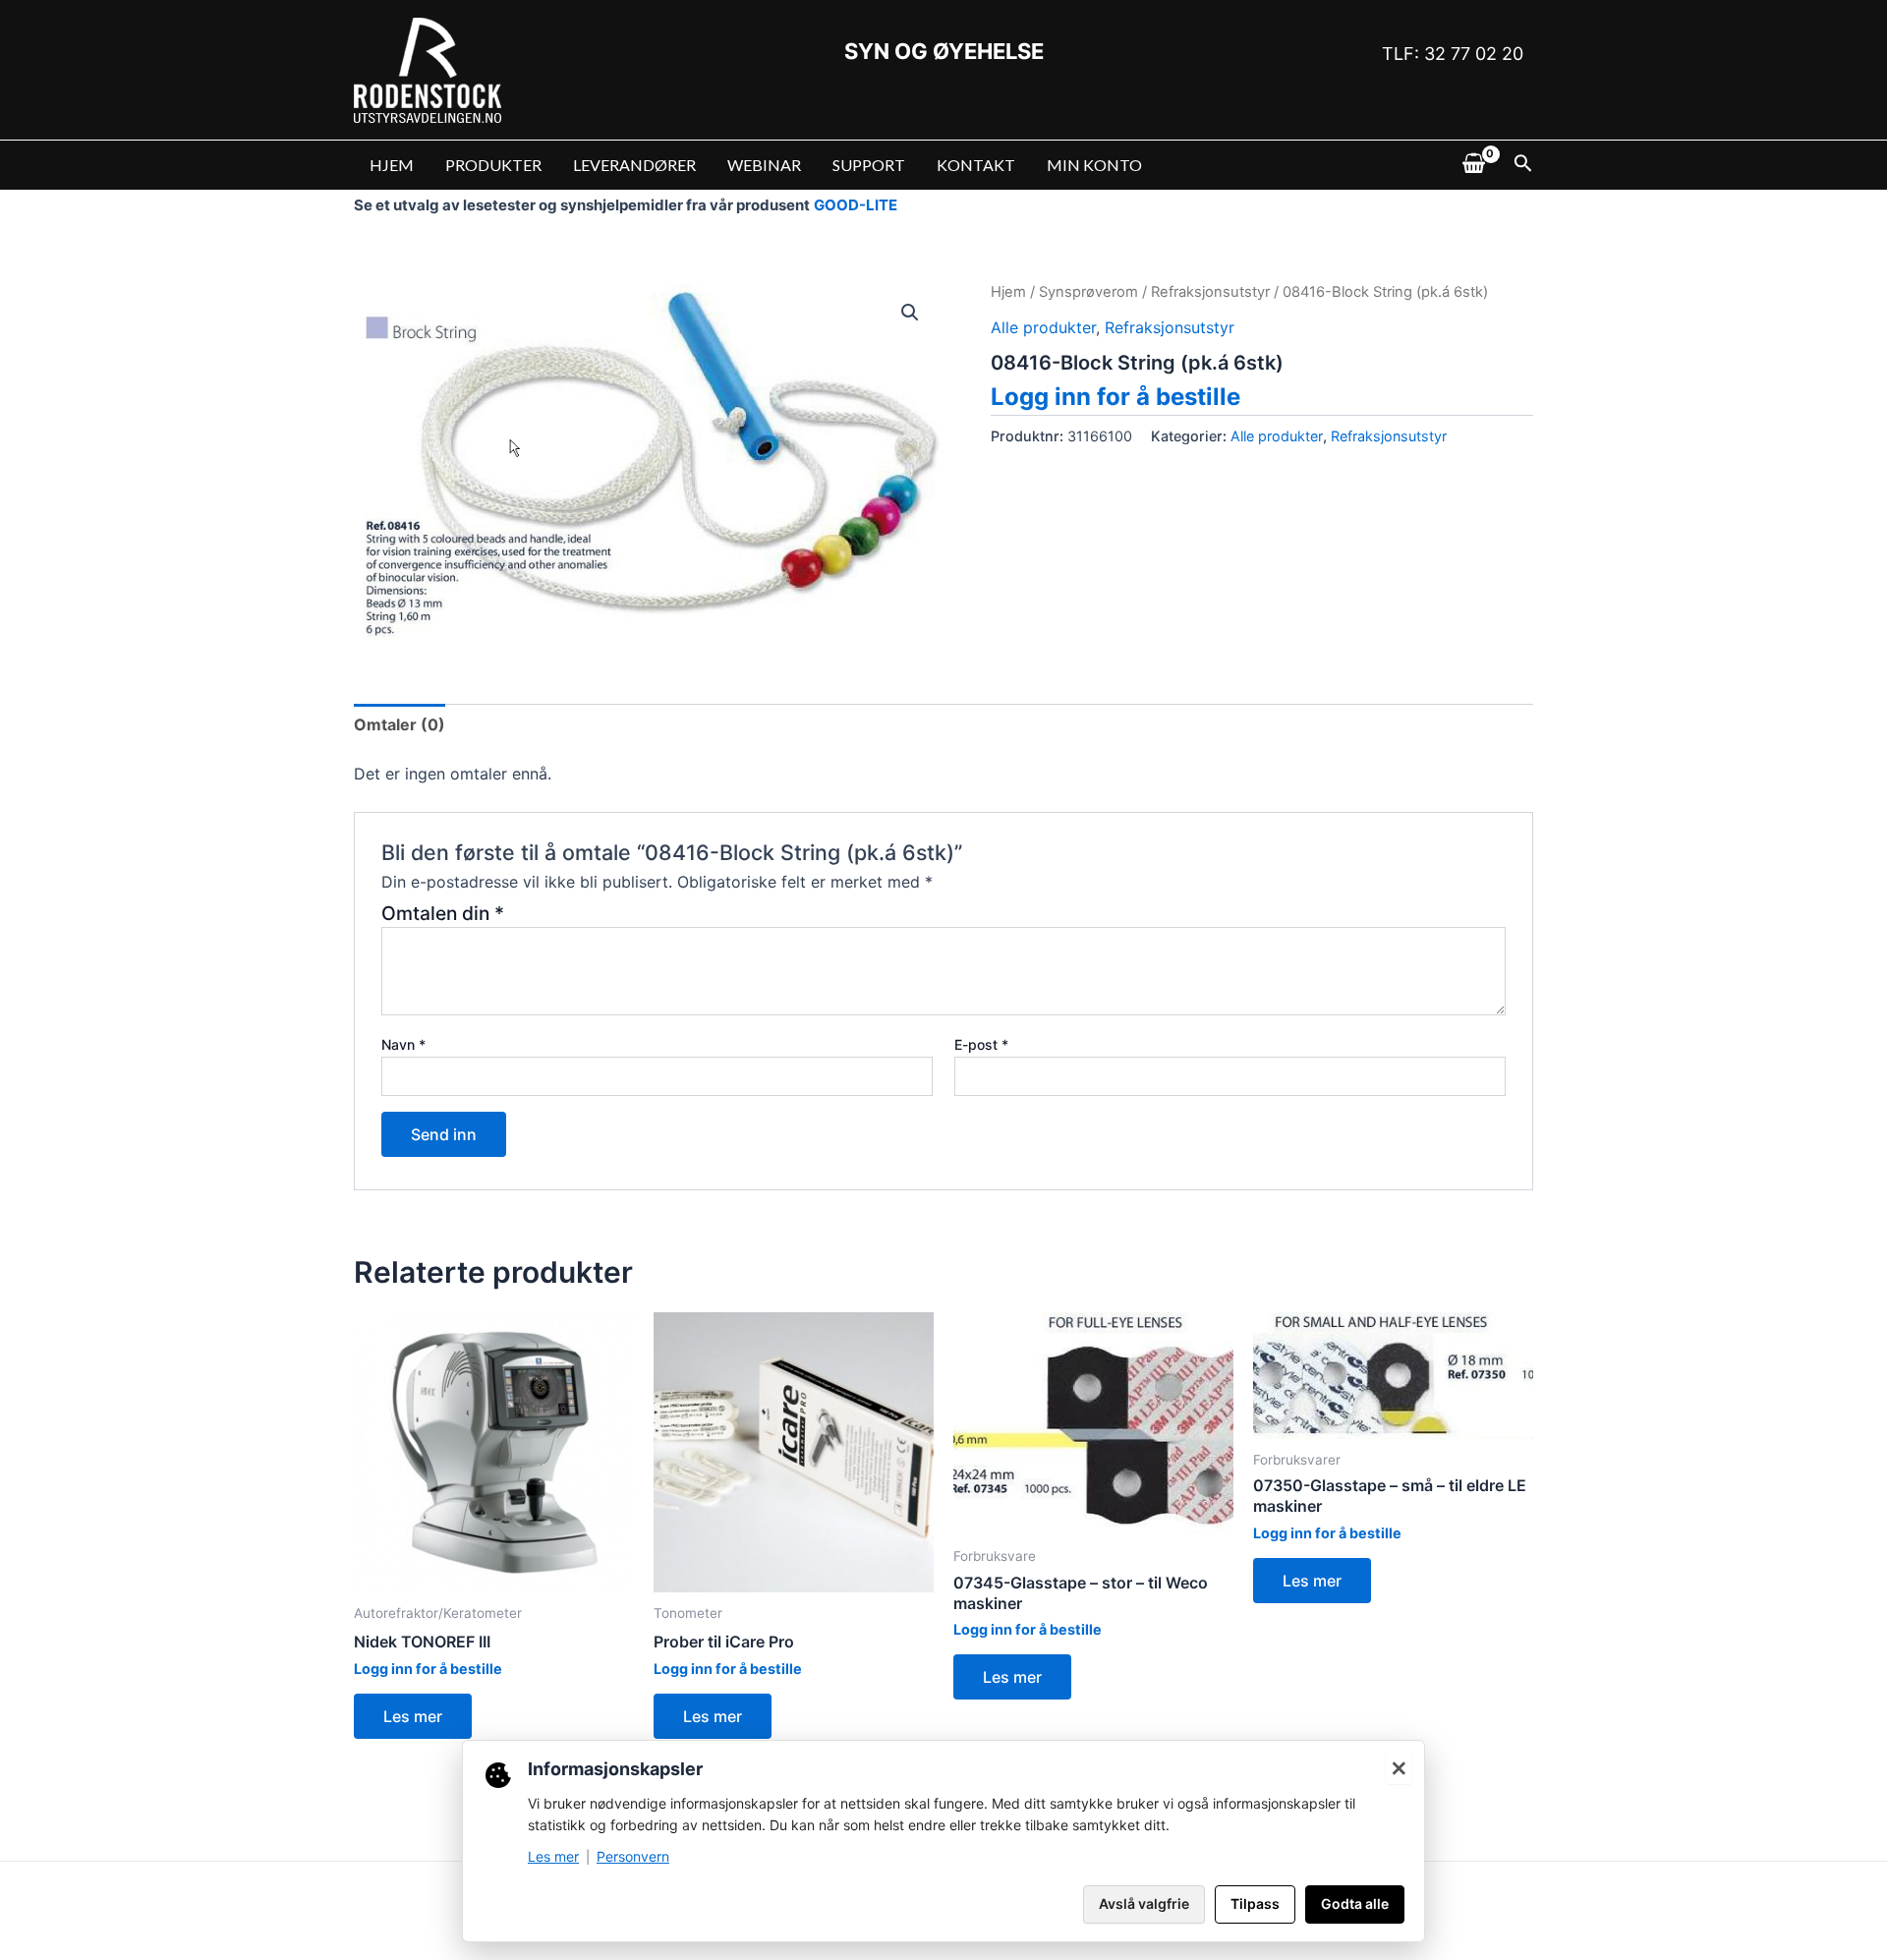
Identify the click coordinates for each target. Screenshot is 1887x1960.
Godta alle (1355, 1903)
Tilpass (1255, 1903)
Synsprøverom (1088, 292)
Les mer (413, 1716)
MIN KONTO (1094, 165)
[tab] (400, 724)
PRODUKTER (493, 165)
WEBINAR (764, 165)
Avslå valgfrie (1144, 1903)
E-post (981, 1044)
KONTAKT (976, 165)
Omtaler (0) (400, 724)
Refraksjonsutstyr (1210, 292)
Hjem (1008, 292)
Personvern (633, 1856)
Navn (403, 1044)
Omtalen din (443, 913)
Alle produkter (1043, 327)
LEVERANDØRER (634, 165)
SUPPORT (869, 165)
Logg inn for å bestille (1115, 397)
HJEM (392, 165)
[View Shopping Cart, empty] (1473, 165)
